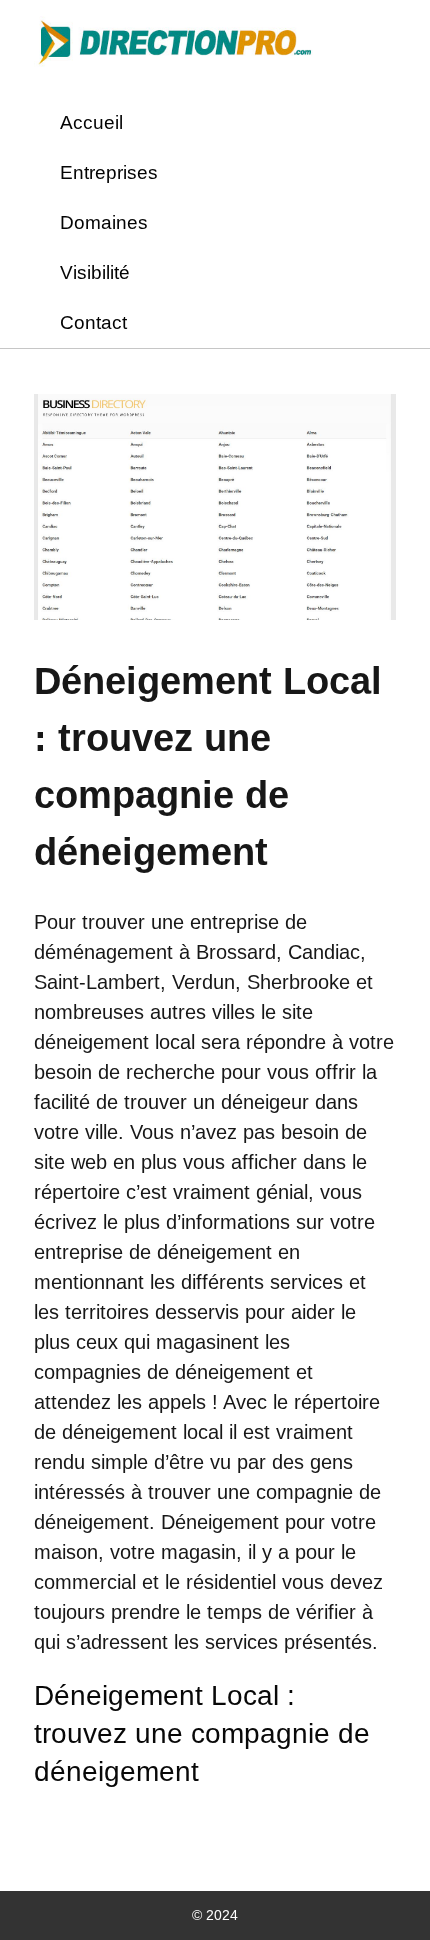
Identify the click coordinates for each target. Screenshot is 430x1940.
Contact (93, 322)
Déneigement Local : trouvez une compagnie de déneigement (202, 1733)
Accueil (91, 122)
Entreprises (109, 172)
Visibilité (95, 272)
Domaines (104, 222)
